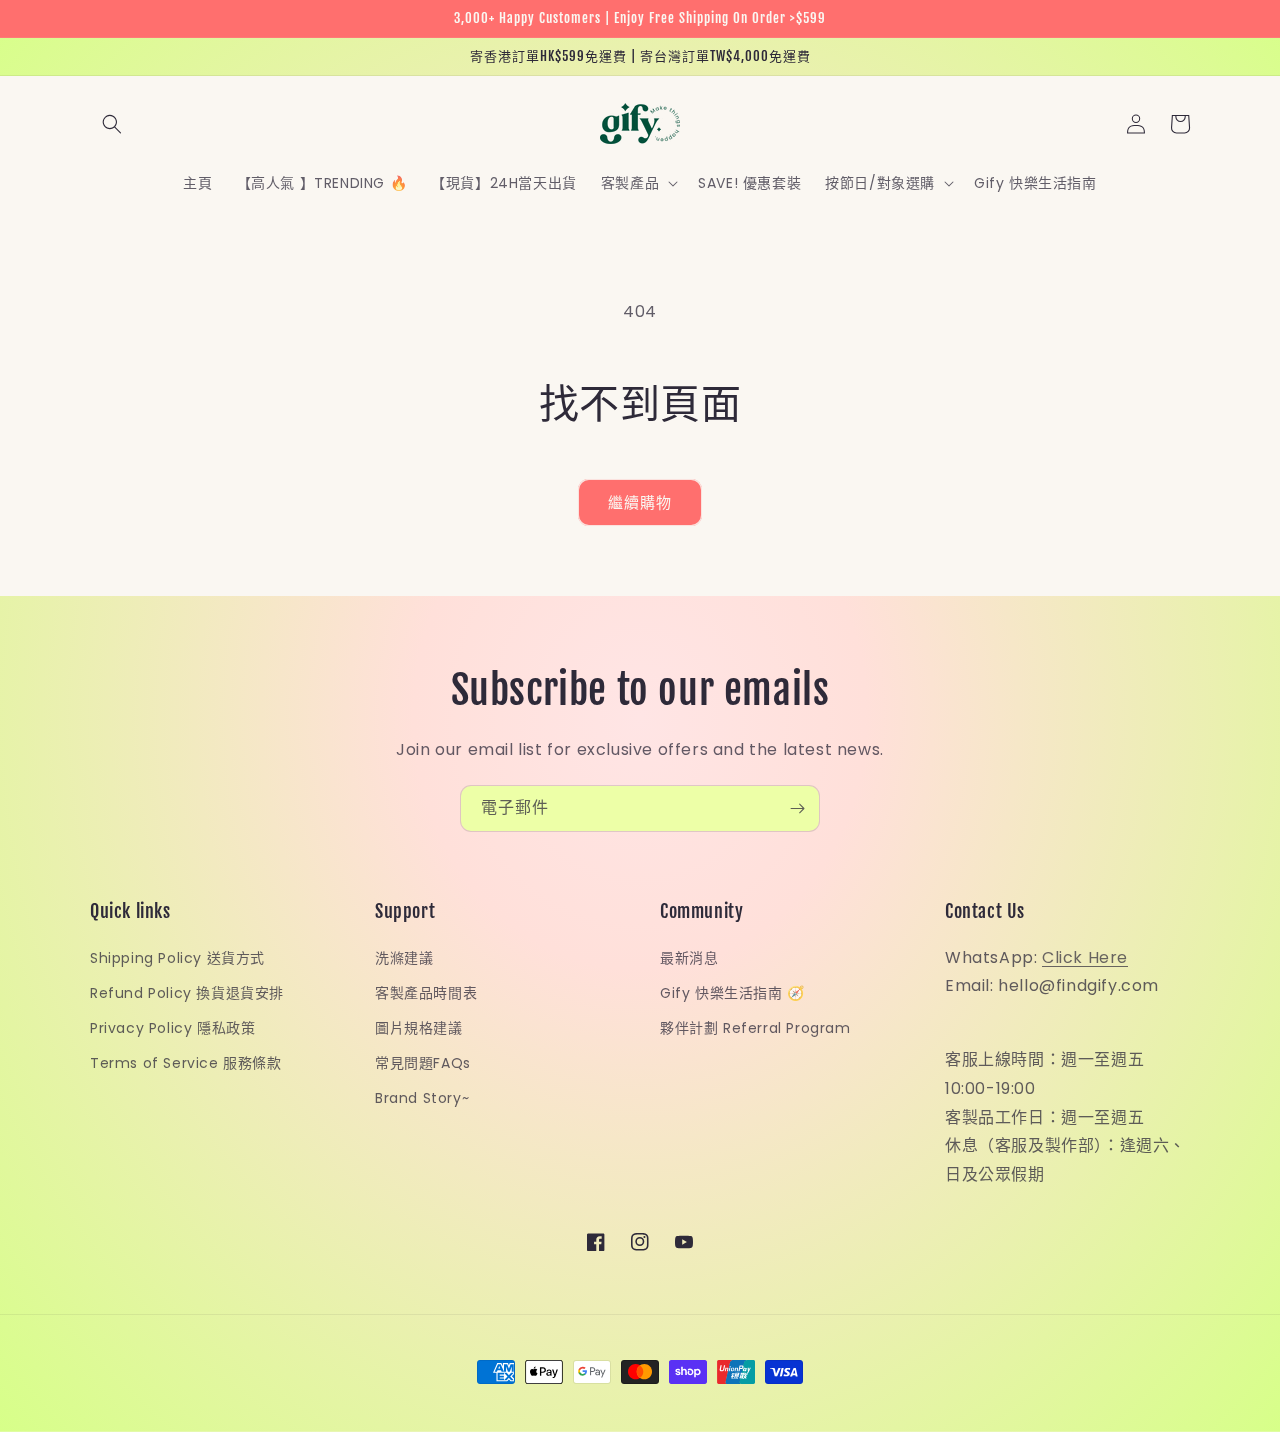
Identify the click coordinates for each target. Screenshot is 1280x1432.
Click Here (1085, 957)
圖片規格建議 (419, 1028)
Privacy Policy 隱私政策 (172, 1028)
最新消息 (689, 958)
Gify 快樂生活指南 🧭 (732, 993)
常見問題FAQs (423, 1063)
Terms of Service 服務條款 (186, 1063)
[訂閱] (797, 808)
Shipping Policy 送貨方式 (177, 958)
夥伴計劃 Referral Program (755, 1028)
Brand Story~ (422, 1098)
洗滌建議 (404, 958)
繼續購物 (640, 502)
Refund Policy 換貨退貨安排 (187, 993)
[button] (112, 124)
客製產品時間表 (426, 993)
